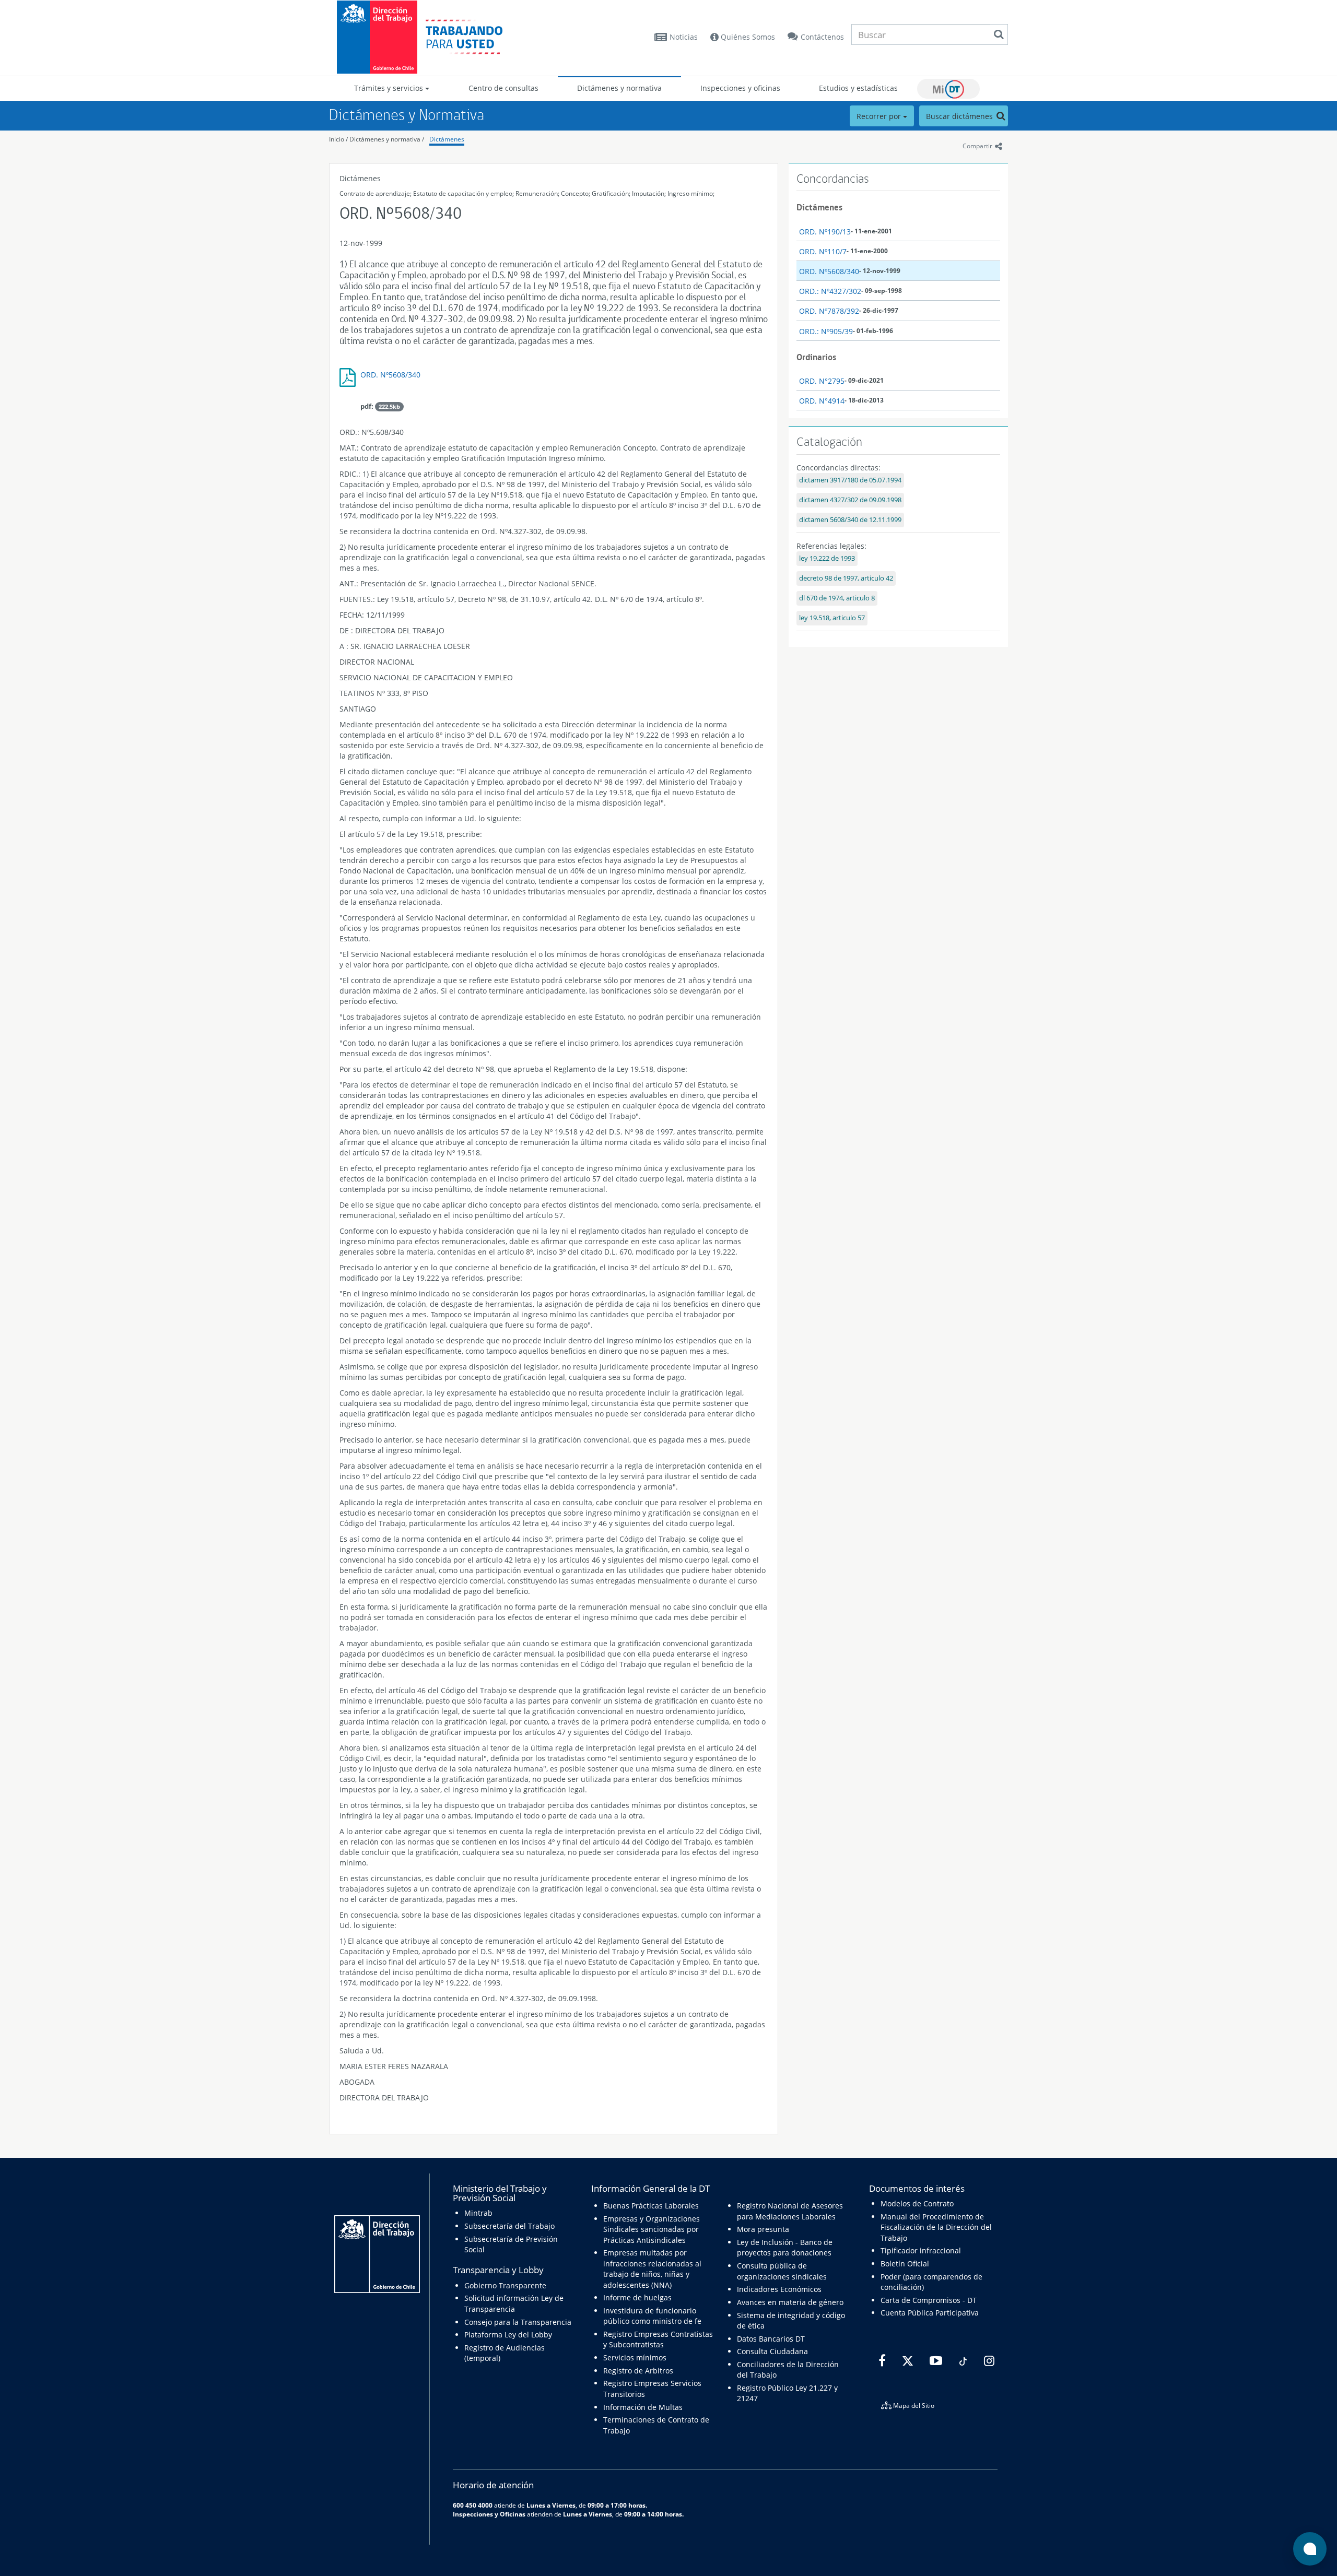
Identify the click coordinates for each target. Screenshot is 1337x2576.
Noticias (684, 37)
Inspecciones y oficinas (740, 88)
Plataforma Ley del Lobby (508, 2335)
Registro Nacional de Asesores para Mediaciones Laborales (790, 2211)
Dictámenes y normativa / (387, 139)
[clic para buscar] (999, 34)
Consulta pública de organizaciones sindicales (782, 2271)
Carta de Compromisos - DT (929, 2300)
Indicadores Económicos (779, 2289)
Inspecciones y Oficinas (489, 2514)
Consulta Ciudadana (772, 2351)
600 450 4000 (473, 2505)
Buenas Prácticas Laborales (651, 2206)
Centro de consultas (503, 88)
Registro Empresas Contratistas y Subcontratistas (658, 2339)
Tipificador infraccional (921, 2250)
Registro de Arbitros (638, 2371)
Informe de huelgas (637, 2297)
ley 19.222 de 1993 (827, 558)
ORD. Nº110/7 (823, 251)
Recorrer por (880, 116)
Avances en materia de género (790, 2302)
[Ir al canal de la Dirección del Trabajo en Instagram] (988, 2361)
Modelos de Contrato (917, 2203)
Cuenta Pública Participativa (930, 2313)
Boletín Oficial (905, 2264)
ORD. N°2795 (822, 381)
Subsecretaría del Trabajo (509, 2226)
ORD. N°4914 (822, 401)
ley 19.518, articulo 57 (832, 618)
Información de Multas (643, 2407)
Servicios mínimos (635, 2358)
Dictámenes (447, 139)
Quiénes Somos (747, 37)
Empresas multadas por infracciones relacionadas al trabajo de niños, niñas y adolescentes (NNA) (652, 2268)
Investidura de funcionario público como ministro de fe (652, 2316)
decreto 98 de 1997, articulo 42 (846, 578)
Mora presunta (763, 2229)
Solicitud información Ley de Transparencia (514, 2303)
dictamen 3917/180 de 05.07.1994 (850, 480)
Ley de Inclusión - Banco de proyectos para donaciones (785, 2247)
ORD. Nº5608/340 (390, 375)
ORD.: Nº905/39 (826, 331)
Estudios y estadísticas (858, 88)
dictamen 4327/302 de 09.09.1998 (850, 500)
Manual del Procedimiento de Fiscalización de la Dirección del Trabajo (936, 2227)
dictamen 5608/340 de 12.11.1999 (850, 520)
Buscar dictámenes (960, 116)
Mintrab (478, 2213)
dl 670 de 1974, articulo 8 (837, 598)
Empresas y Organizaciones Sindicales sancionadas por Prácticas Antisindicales (652, 2229)
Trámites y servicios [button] (390, 88)
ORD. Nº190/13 (825, 232)
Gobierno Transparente (505, 2285)
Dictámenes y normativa (619, 88)
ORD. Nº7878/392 (829, 311)
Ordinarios (816, 357)
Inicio (337, 139)
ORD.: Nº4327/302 (830, 291)
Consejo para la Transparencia (518, 2322)
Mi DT (948, 89)
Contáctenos (822, 37)
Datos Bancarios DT (771, 2339)
